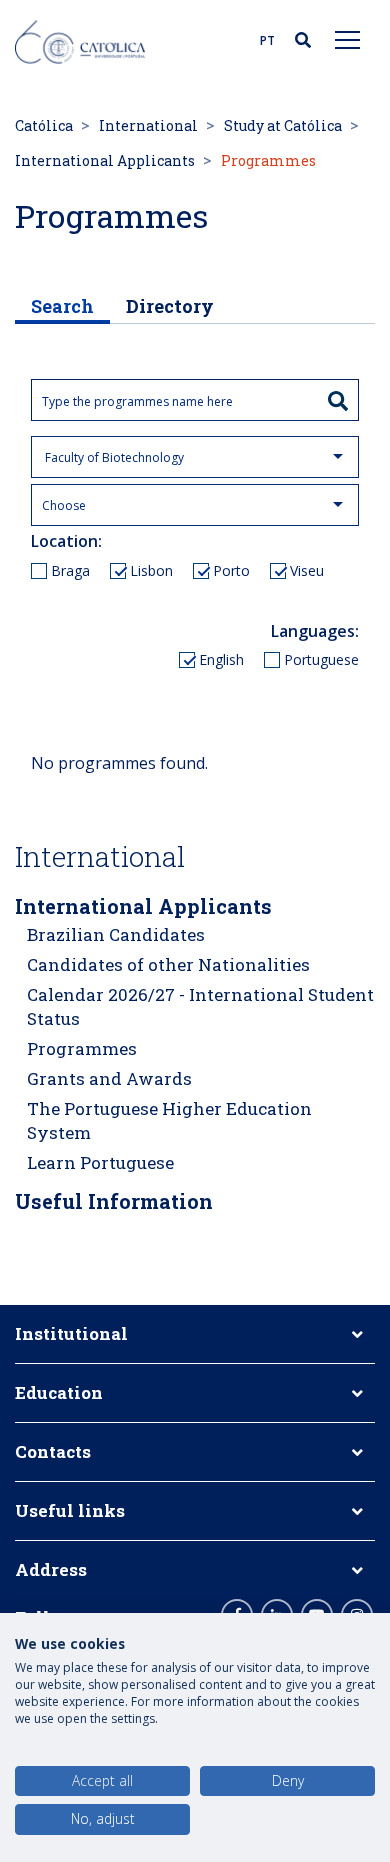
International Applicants (105, 160)
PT (267, 40)
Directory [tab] (170, 306)
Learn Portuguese (100, 1162)
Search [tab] (62, 306)
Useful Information (114, 1201)
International (148, 125)
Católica (44, 125)
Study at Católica (283, 125)
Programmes (82, 1048)
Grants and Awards (109, 1078)
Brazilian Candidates (116, 934)
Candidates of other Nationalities (168, 964)
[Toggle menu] (348, 39)
